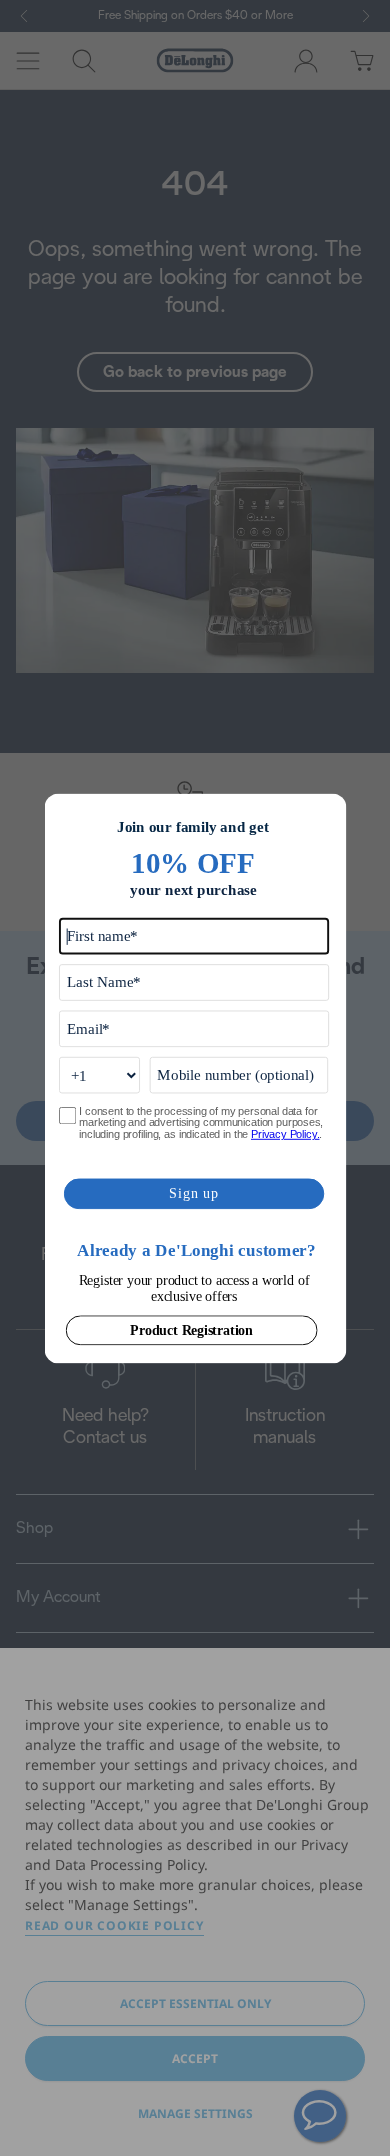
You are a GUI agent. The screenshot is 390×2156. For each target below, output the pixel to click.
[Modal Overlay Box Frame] (195, 1078)
